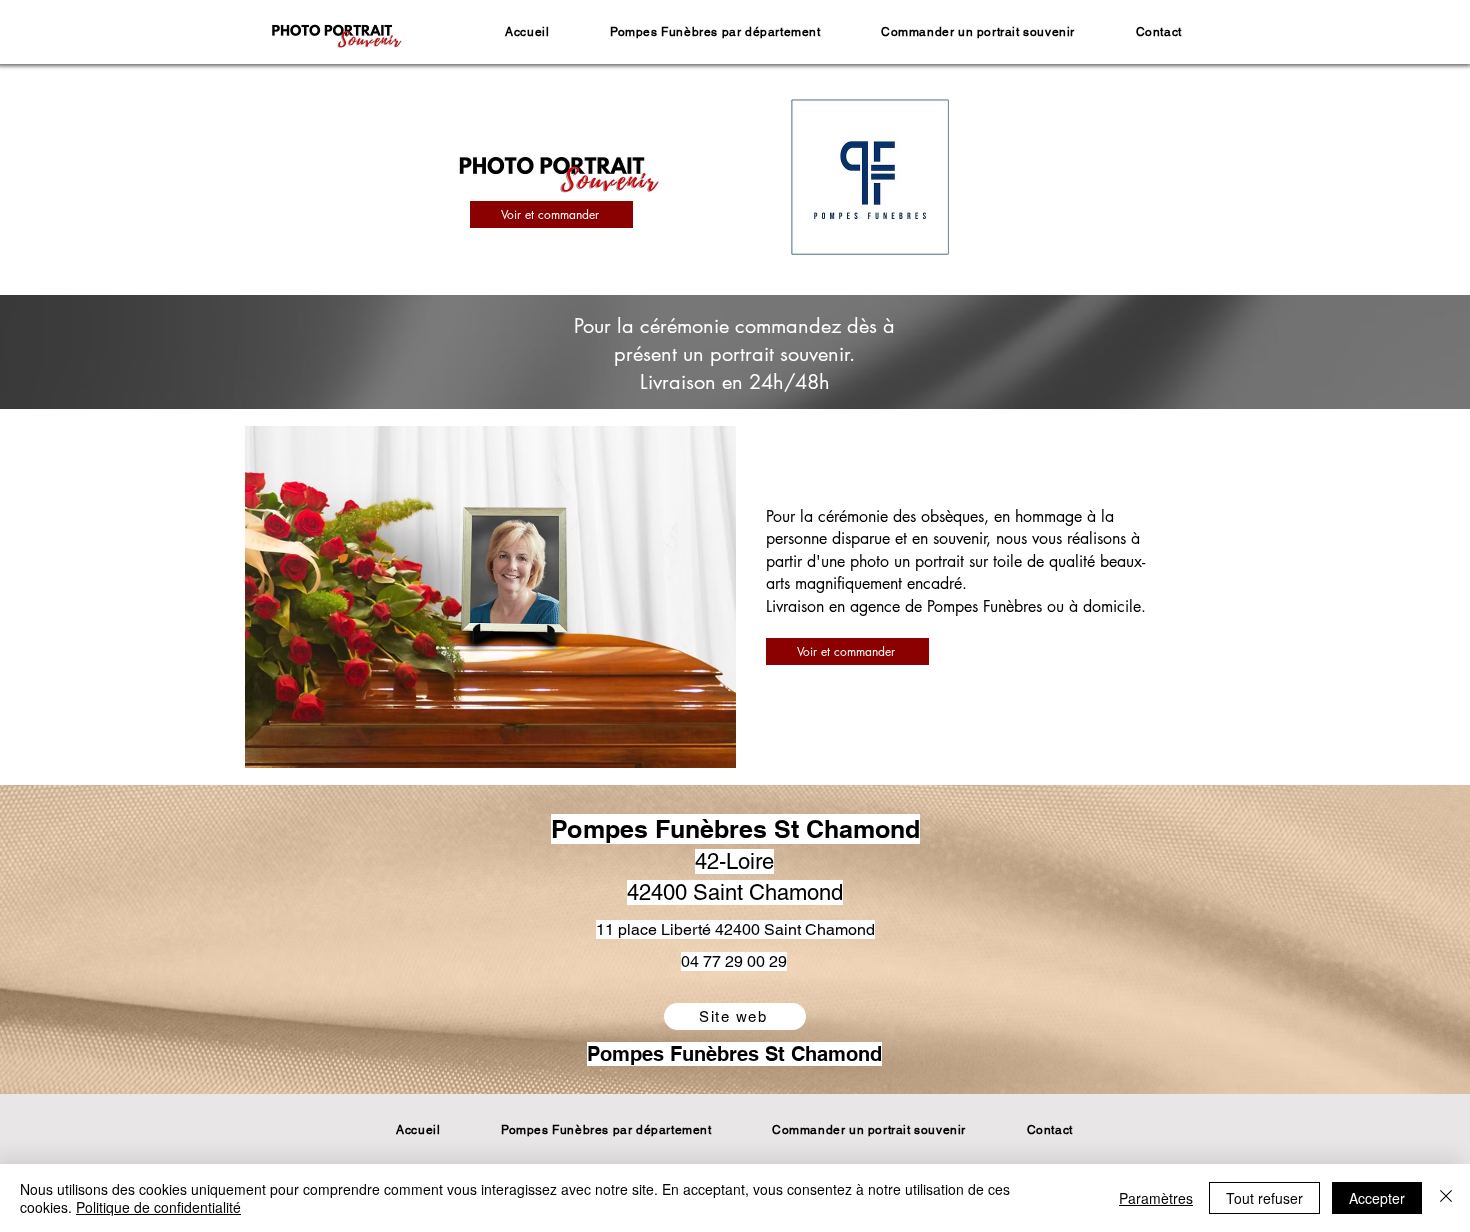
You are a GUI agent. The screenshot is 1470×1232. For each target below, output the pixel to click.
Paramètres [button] (1156, 1198)
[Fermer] (1446, 1198)
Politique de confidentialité (158, 1207)
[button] (715, 32)
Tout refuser (1264, 1198)
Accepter (1377, 1198)
